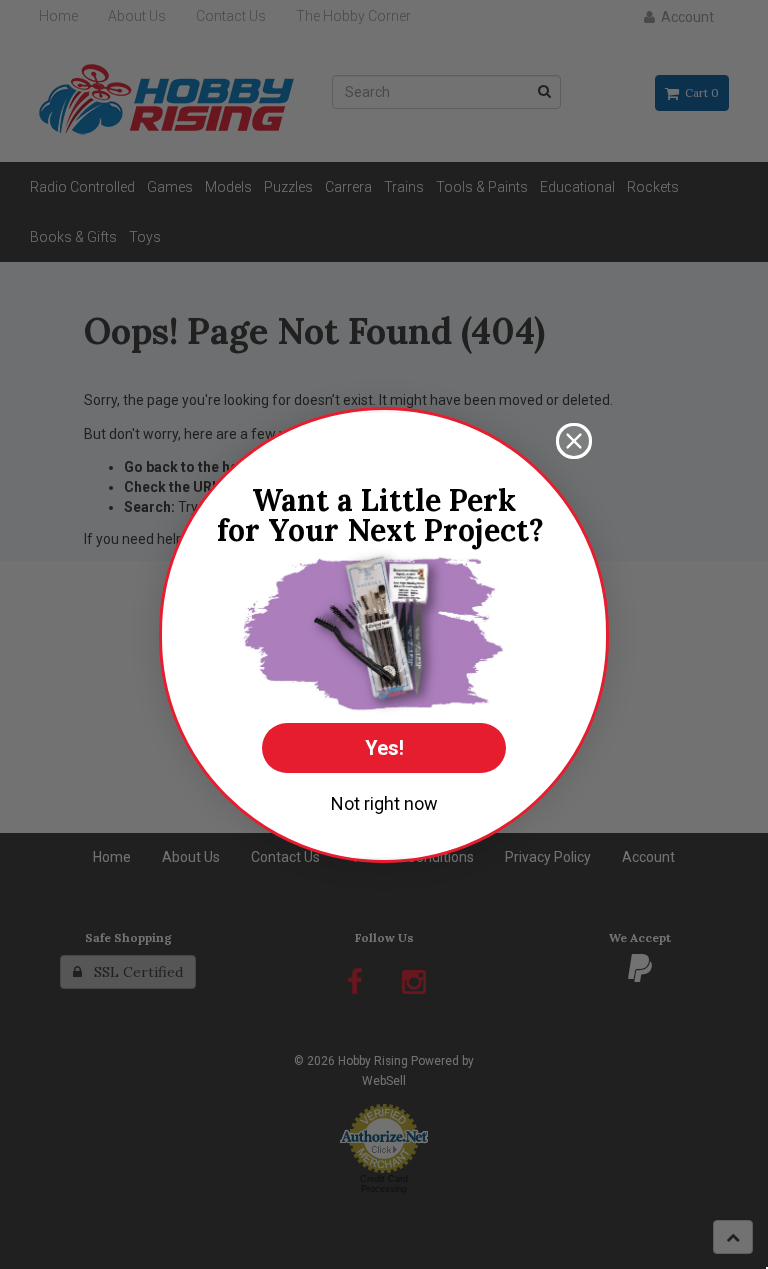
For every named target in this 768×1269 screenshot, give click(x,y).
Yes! (384, 748)
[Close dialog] (574, 441)
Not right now (384, 803)
